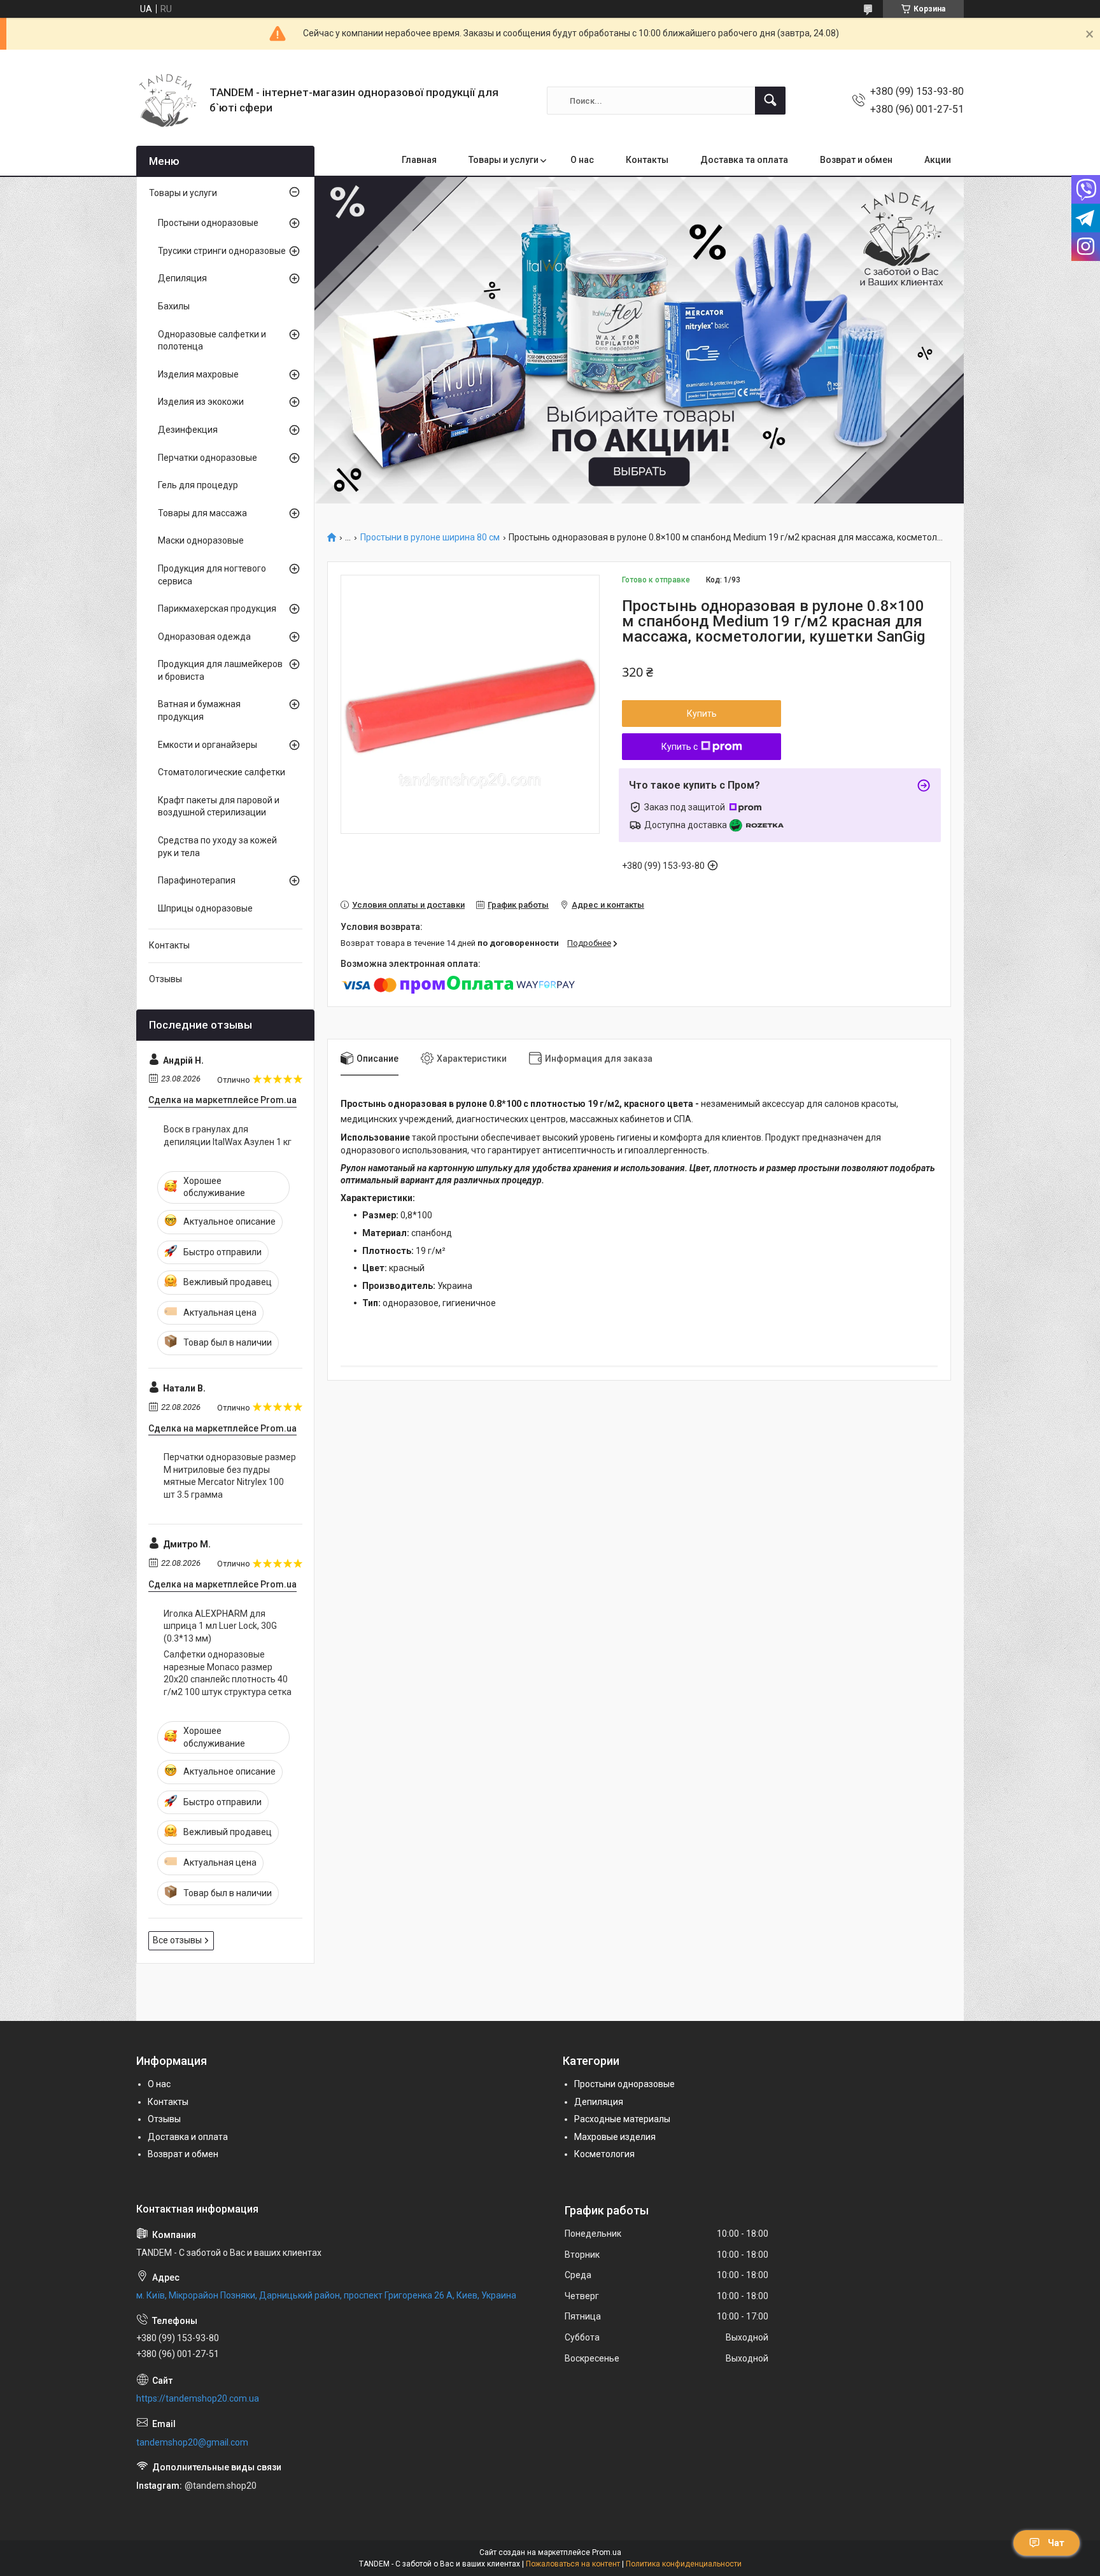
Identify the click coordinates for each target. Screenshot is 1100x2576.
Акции (938, 160)
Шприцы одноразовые (205, 908)
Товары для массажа (202, 513)
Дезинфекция (188, 430)
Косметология (604, 2154)
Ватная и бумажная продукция (199, 710)
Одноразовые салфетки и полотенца (212, 341)
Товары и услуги (504, 160)
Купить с (680, 747)
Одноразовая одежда (204, 637)
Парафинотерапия (197, 880)
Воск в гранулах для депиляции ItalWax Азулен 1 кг (228, 1136)
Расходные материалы (622, 2119)
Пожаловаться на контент (573, 2564)
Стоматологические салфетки (222, 772)
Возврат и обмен (856, 160)
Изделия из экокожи (201, 402)
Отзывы (166, 979)
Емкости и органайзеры (208, 745)
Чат (1056, 2543)
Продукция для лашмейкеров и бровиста (220, 670)
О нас (582, 160)
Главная (419, 160)
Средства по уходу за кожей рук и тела (217, 847)
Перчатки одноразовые (208, 458)
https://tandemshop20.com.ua (198, 2398)
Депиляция (182, 278)
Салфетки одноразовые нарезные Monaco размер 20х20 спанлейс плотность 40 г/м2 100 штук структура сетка (228, 1673)
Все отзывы (177, 1940)
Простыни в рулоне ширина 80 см (430, 538)
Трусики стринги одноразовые (222, 251)
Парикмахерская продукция (217, 609)
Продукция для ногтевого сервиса (212, 575)
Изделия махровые (198, 374)
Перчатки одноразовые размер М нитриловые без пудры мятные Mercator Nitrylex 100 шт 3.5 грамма (230, 1476)
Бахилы (174, 306)
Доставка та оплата (744, 160)
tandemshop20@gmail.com (192, 2442)
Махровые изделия (615, 2137)
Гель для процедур (198, 485)
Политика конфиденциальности (684, 2564)
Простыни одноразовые (208, 223)
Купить (702, 714)
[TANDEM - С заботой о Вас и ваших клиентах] (168, 101)
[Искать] (770, 101)
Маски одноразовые (201, 540)
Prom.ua (607, 2552)
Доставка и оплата (188, 2137)
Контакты (647, 160)
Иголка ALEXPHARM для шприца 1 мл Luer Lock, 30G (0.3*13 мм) (220, 1626)
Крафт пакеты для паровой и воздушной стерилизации (219, 806)
